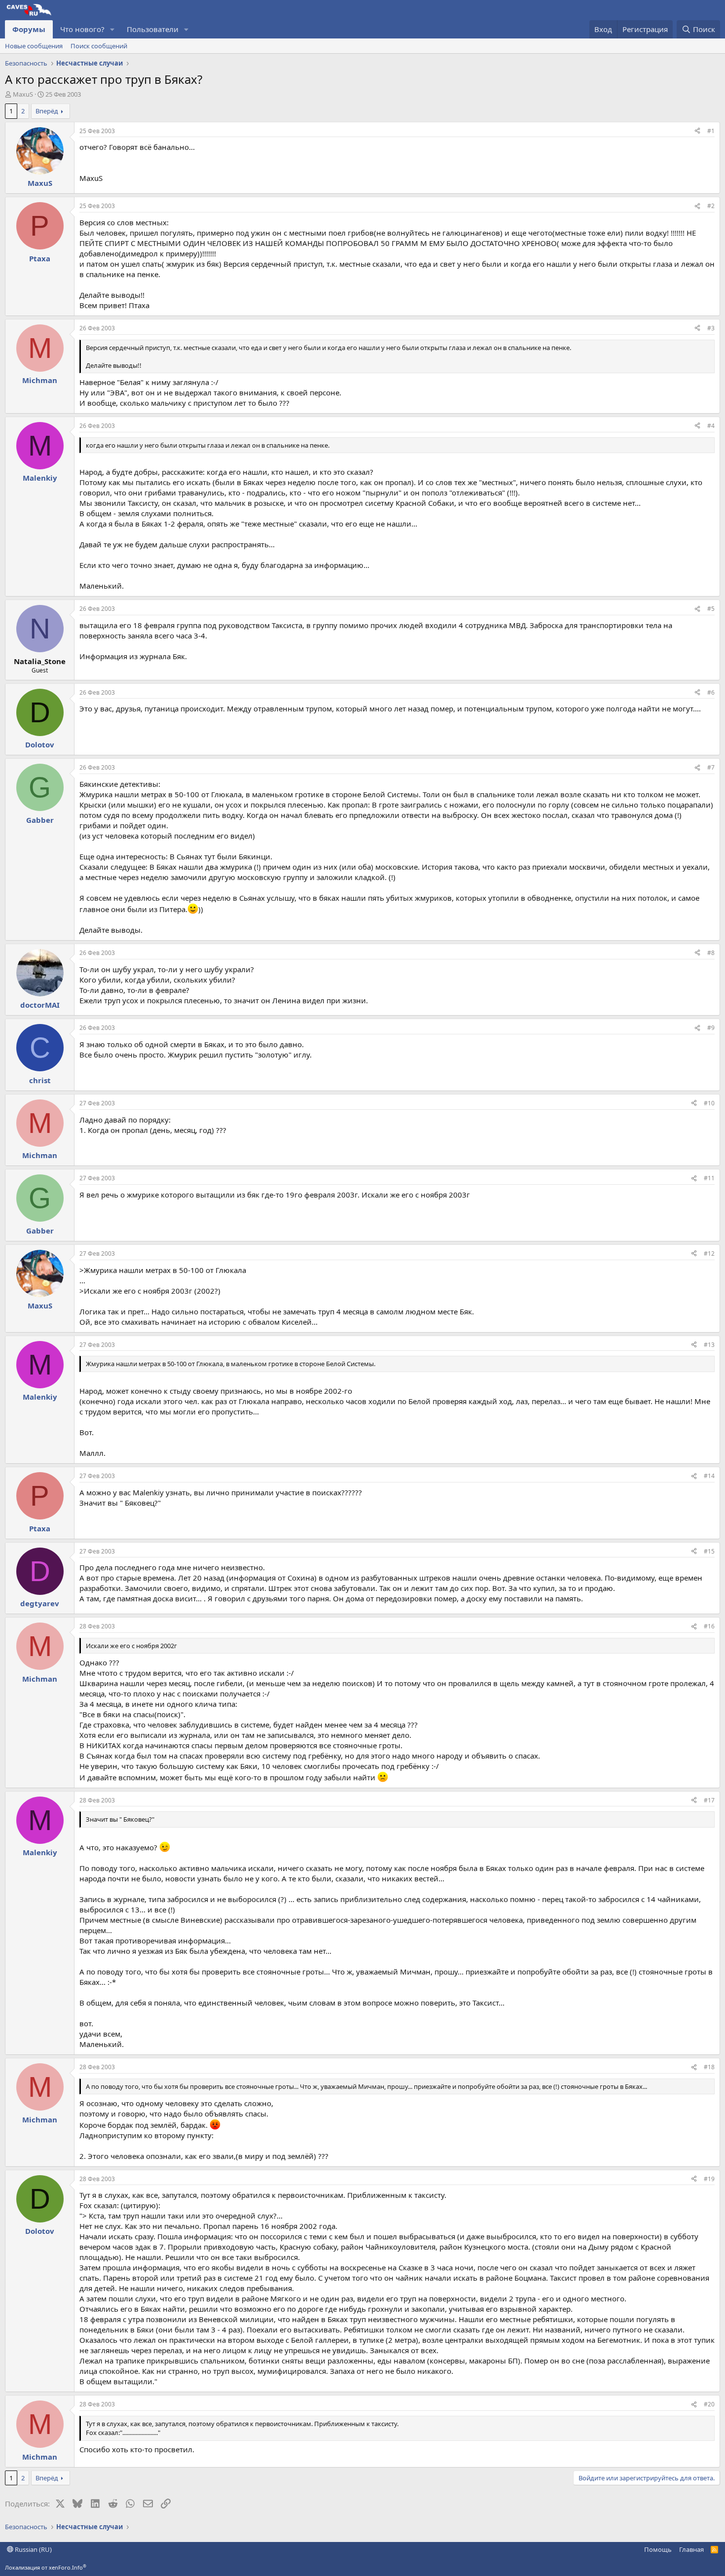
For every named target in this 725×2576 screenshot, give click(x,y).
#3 (711, 328)
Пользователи (153, 29)
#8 (711, 953)
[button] (112, 29)
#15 (709, 1551)
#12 (709, 1253)
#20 (709, 2404)
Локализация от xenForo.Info (46, 2567)
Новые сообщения (34, 46)
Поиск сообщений (99, 46)
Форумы (29, 29)
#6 (711, 692)
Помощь (658, 2549)
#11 (709, 1178)
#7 (711, 767)
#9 (711, 1028)
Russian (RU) (33, 2549)
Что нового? (82, 29)
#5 (711, 609)
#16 (709, 1626)
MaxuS (23, 94)
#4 (711, 426)
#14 (709, 1476)
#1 (711, 131)
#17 (709, 1800)
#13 (709, 1345)
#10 (709, 1103)
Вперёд (47, 111)
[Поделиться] (697, 131)
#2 (711, 206)
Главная (691, 2549)
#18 (709, 2067)
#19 (709, 2179)
